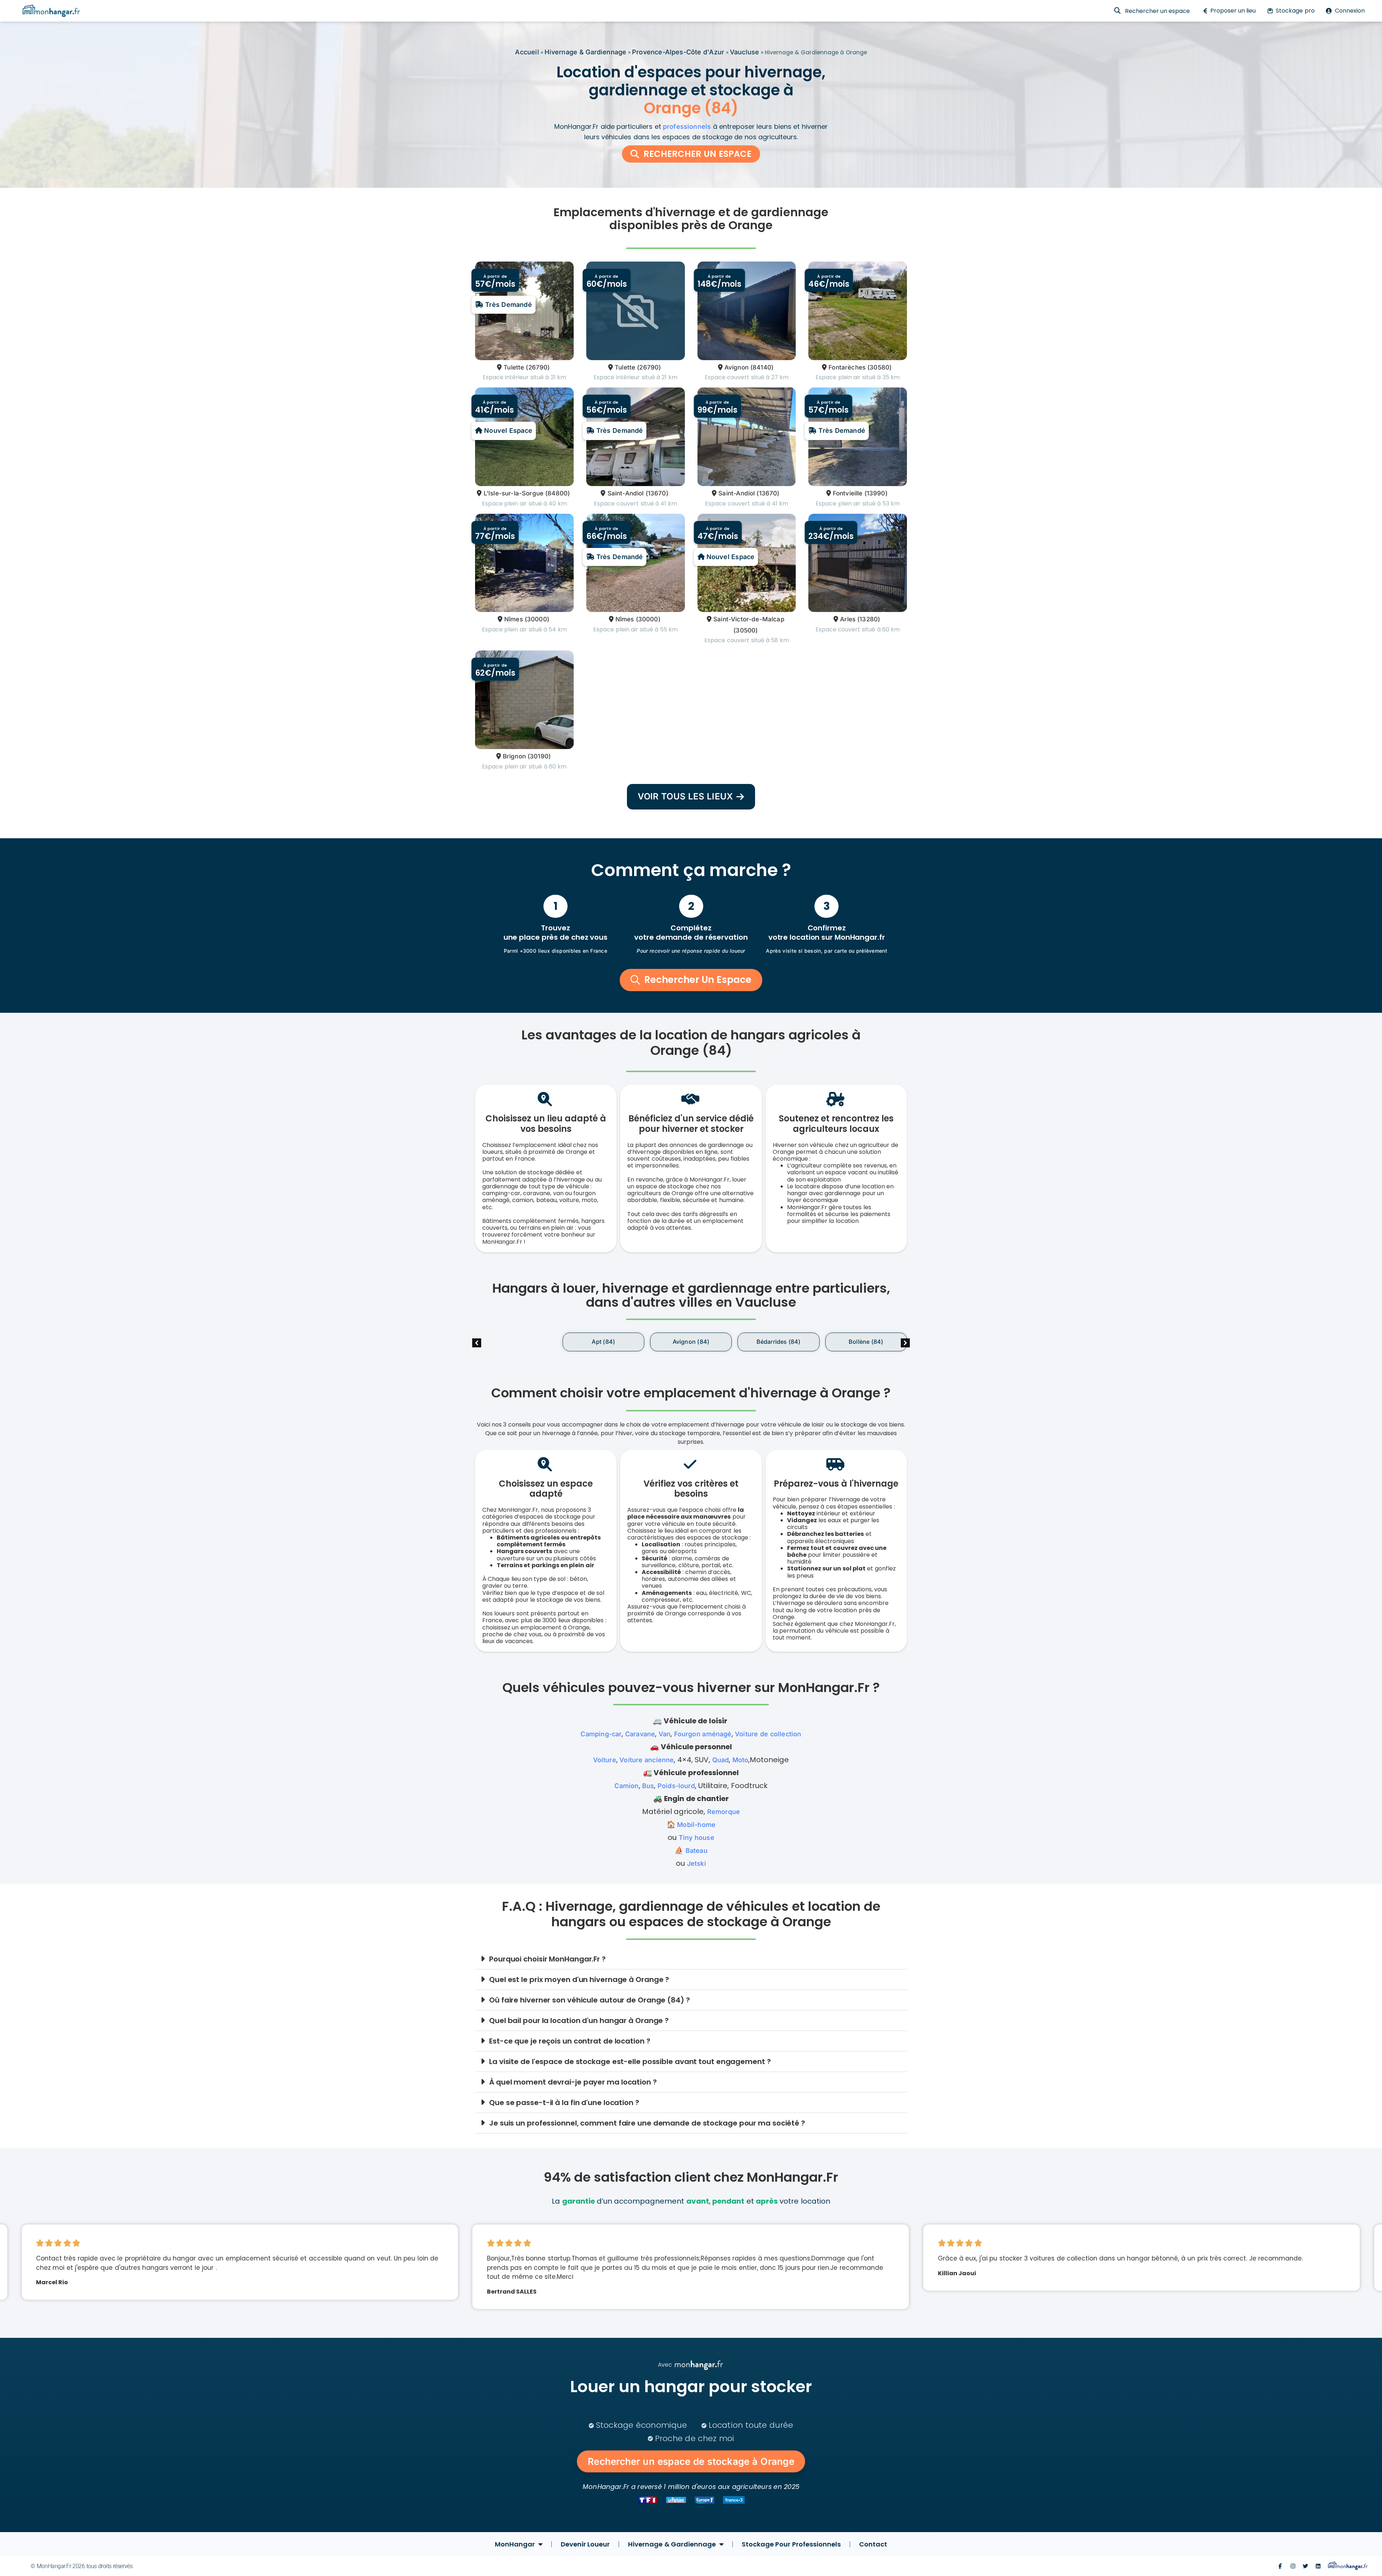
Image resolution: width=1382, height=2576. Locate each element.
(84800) (557, 493)
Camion (626, 1786)
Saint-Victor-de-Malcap (749, 619)
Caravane (640, 1734)
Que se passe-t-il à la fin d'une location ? (564, 2103)
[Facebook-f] (1280, 2566)
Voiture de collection (768, 1734)
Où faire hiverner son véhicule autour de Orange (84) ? (590, 2000)
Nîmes (514, 619)
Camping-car (601, 1734)
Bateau (697, 1851)
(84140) (762, 367)
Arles (848, 619)
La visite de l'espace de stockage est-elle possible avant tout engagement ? (630, 2062)
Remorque (724, 1812)
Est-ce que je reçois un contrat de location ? (570, 2041)
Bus (648, 1786)
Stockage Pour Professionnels (791, 2544)
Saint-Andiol (625, 493)
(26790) (538, 367)
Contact (873, 2544)
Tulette (514, 367)
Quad (721, 1760)
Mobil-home (696, 1825)
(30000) (537, 619)
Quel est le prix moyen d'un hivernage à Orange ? (579, 1979)
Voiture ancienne (647, 1760)
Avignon (737, 367)
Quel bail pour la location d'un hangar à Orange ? (579, 2021)
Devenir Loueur (585, 2544)
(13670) (657, 493)
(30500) (746, 630)
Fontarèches (847, 367)
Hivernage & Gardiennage (585, 52)
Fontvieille (848, 493)
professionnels (687, 126)
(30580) (879, 367)
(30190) (539, 756)
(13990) (876, 493)
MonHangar (515, 2544)
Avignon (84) (603, 1342)
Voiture (605, 1760)
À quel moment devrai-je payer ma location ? (573, 2082)
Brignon (514, 756)
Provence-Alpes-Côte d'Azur (678, 52)
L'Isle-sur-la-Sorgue (514, 493)
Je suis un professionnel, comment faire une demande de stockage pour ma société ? (647, 2123)
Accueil (527, 52)
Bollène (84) (778, 1342)
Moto (740, 1760)
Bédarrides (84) (691, 1342)
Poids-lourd (676, 1786)
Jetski (697, 1863)
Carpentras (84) (866, 1342)
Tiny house (697, 1838)
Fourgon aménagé (703, 1734)
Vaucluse (744, 52)
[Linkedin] (1318, 2566)
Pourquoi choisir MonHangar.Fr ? (547, 1959)
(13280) (869, 619)
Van (665, 1734)
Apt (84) (516, 1342)
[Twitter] (1306, 2566)
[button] (905, 1343)
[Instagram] (1293, 2566)
